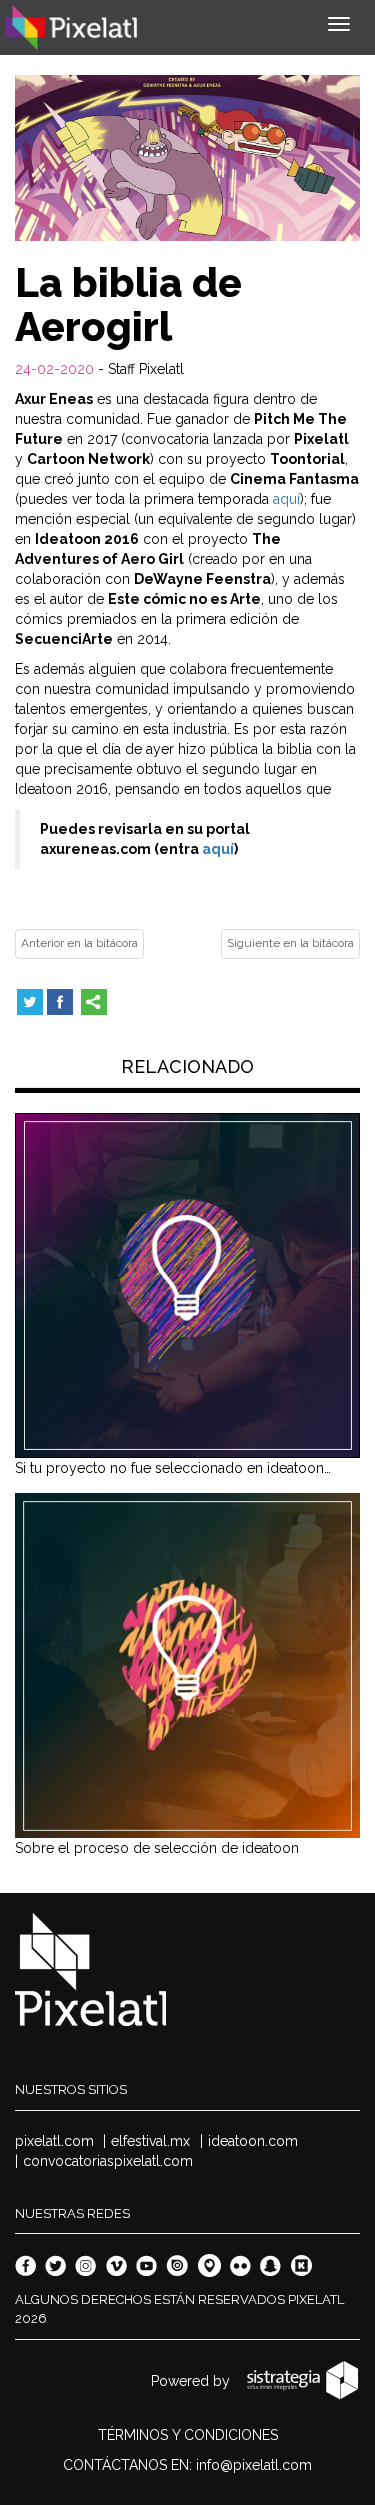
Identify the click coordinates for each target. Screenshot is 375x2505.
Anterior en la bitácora (79, 943)
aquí (286, 499)
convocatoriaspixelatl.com (108, 2161)
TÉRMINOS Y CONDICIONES (188, 2435)
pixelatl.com (54, 2141)
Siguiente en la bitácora (290, 943)
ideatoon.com (253, 2141)
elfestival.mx (150, 2141)
